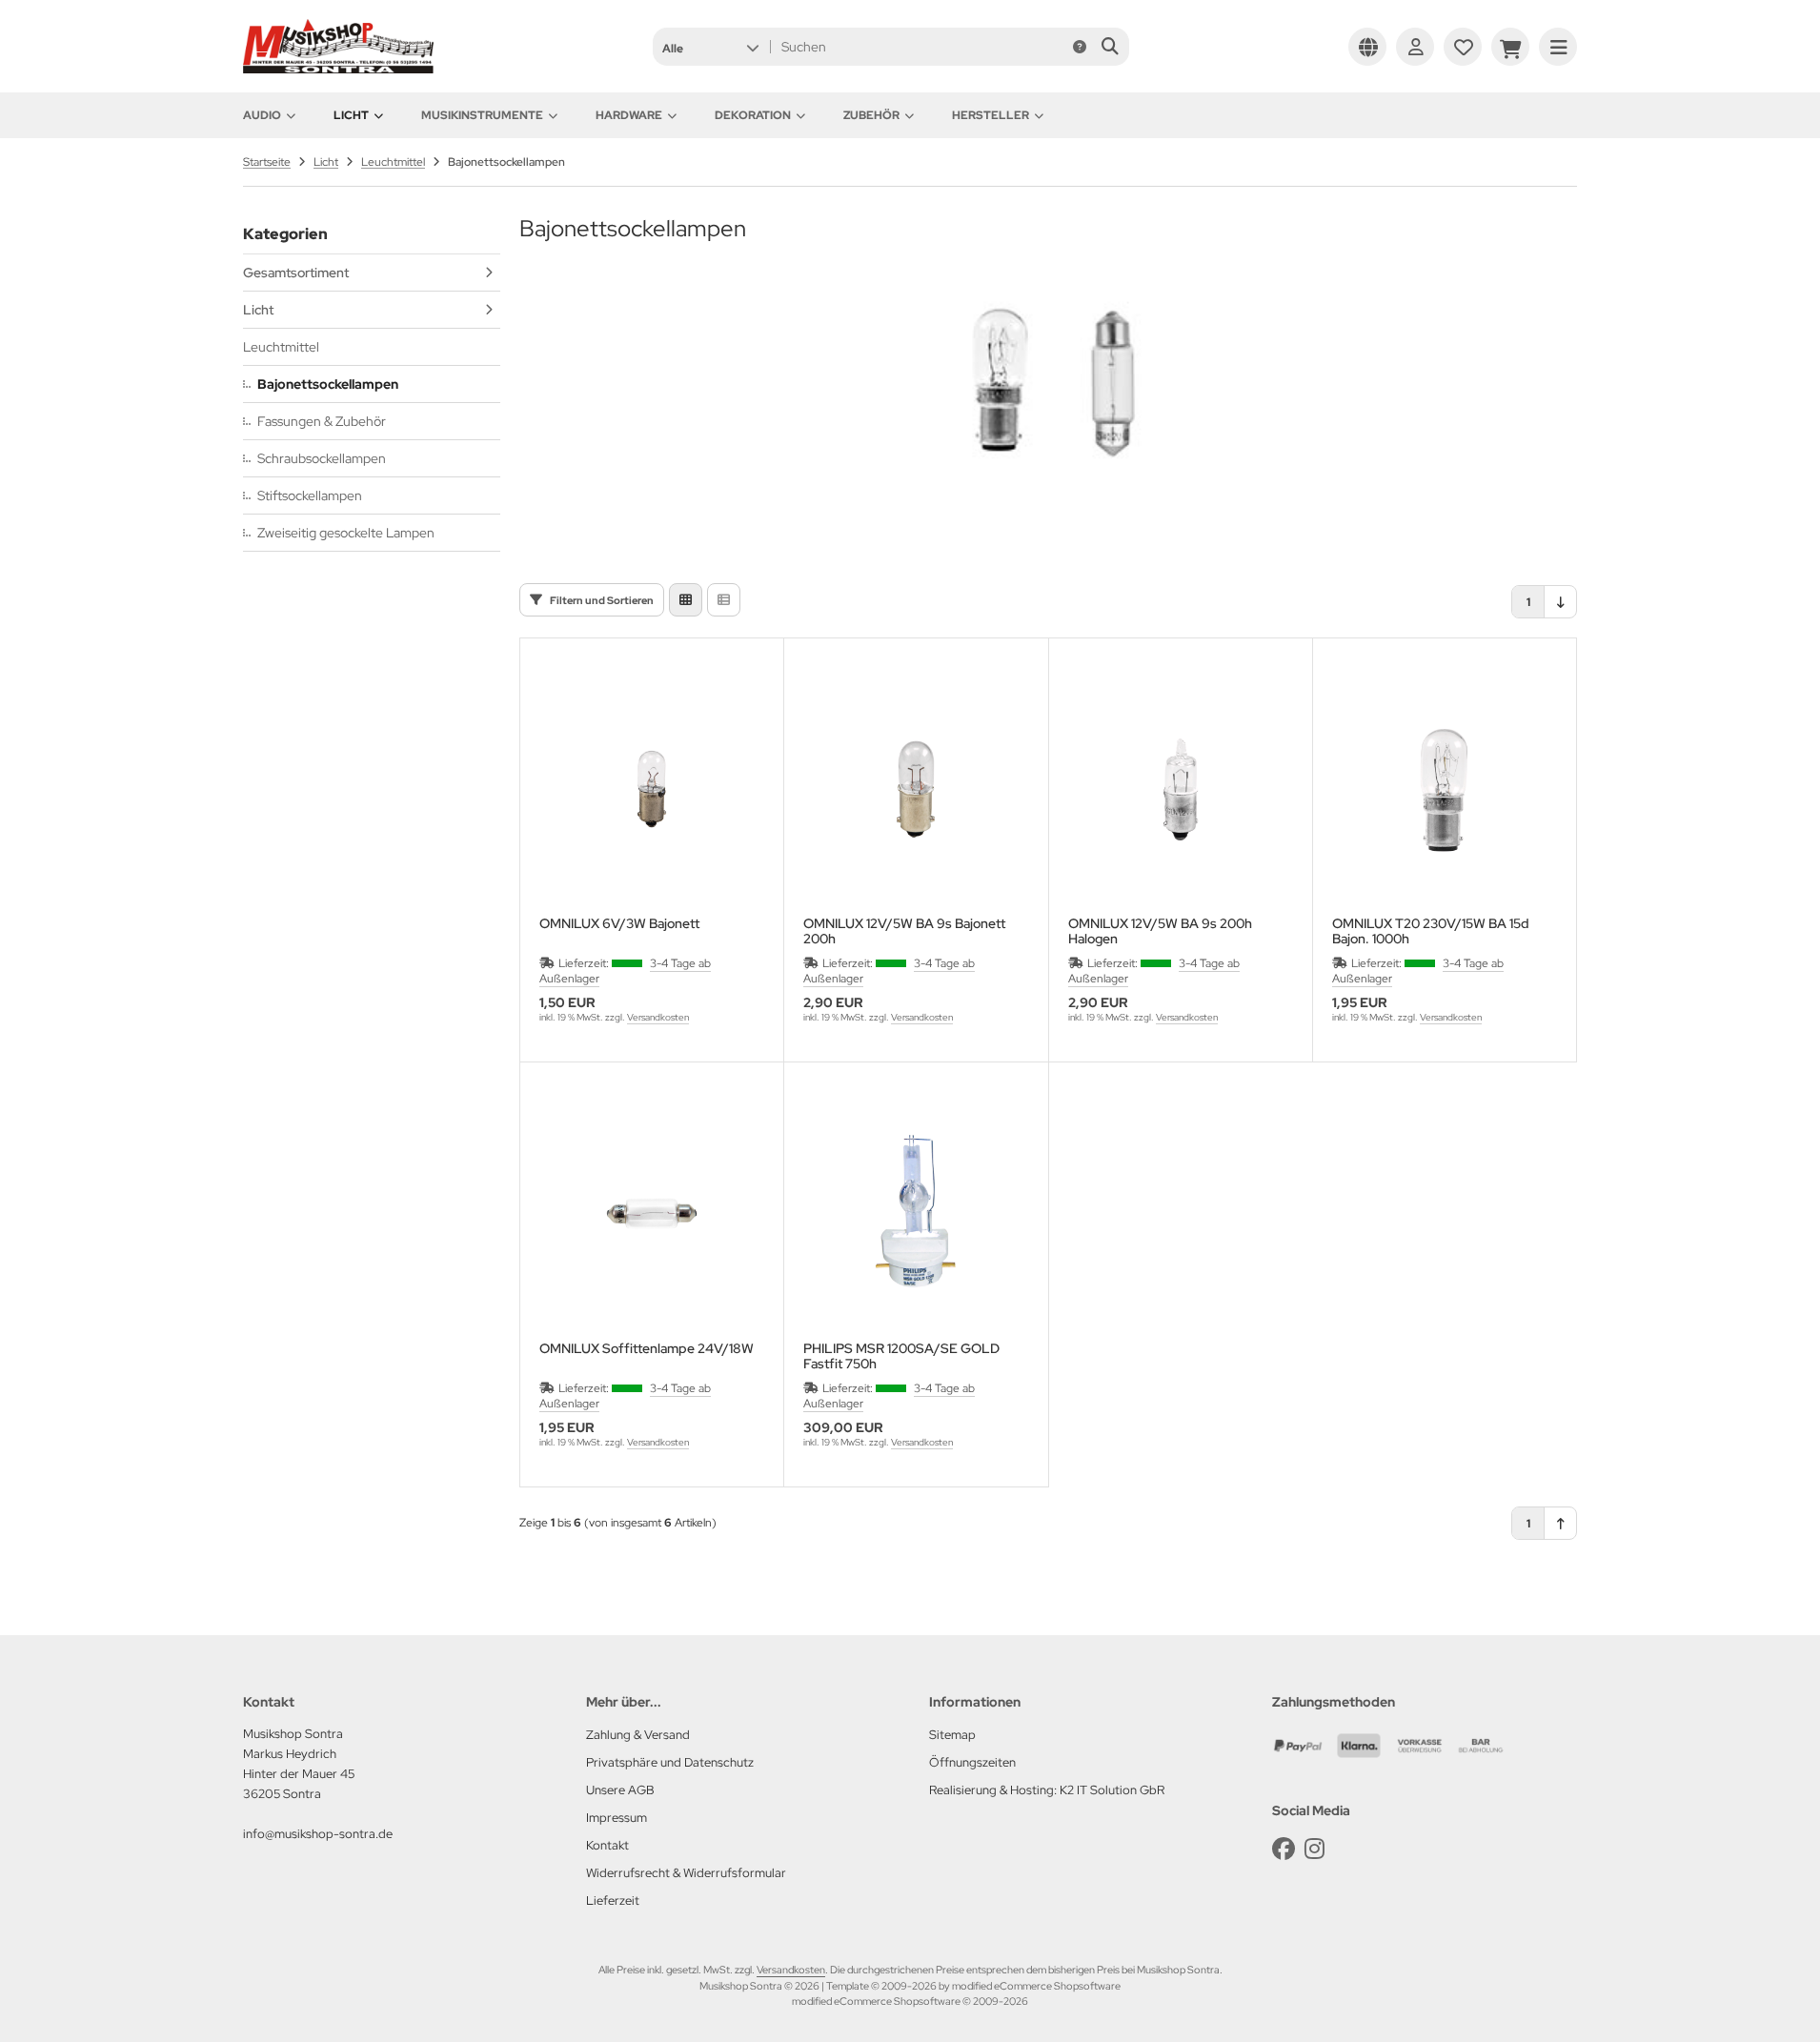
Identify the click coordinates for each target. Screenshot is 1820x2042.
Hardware (629, 115)
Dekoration (753, 115)
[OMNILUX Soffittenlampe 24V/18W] (652, 1213)
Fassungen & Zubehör (322, 421)
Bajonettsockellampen (328, 384)
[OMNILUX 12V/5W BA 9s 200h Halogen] (1181, 789)
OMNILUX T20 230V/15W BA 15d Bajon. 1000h (1431, 931)
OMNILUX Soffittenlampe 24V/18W (647, 1349)
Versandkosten (658, 1017)
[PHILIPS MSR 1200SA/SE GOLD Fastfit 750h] (916, 1213)
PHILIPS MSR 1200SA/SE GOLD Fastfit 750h (901, 1356)
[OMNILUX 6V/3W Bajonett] (652, 789)
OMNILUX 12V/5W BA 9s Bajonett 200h (904, 931)
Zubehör (871, 115)
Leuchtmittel (281, 347)
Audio (262, 115)
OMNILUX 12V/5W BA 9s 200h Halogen (1160, 931)
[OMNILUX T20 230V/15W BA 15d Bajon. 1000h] (1445, 789)
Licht (351, 115)
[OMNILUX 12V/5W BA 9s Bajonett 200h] (916, 789)
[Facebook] (1284, 1849)
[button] (710, 47)
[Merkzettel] (1463, 47)
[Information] (1080, 47)
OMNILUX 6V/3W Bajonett (619, 924)
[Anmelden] (1415, 47)
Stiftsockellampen (310, 495)
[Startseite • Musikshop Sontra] (338, 69)
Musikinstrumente (482, 115)
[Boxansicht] (686, 600)
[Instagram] (1314, 1849)
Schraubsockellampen (322, 458)
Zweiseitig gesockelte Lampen (346, 533)
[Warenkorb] (1510, 47)
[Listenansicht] (724, 600)
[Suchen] (1110, 47)
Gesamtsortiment (296, 273)
